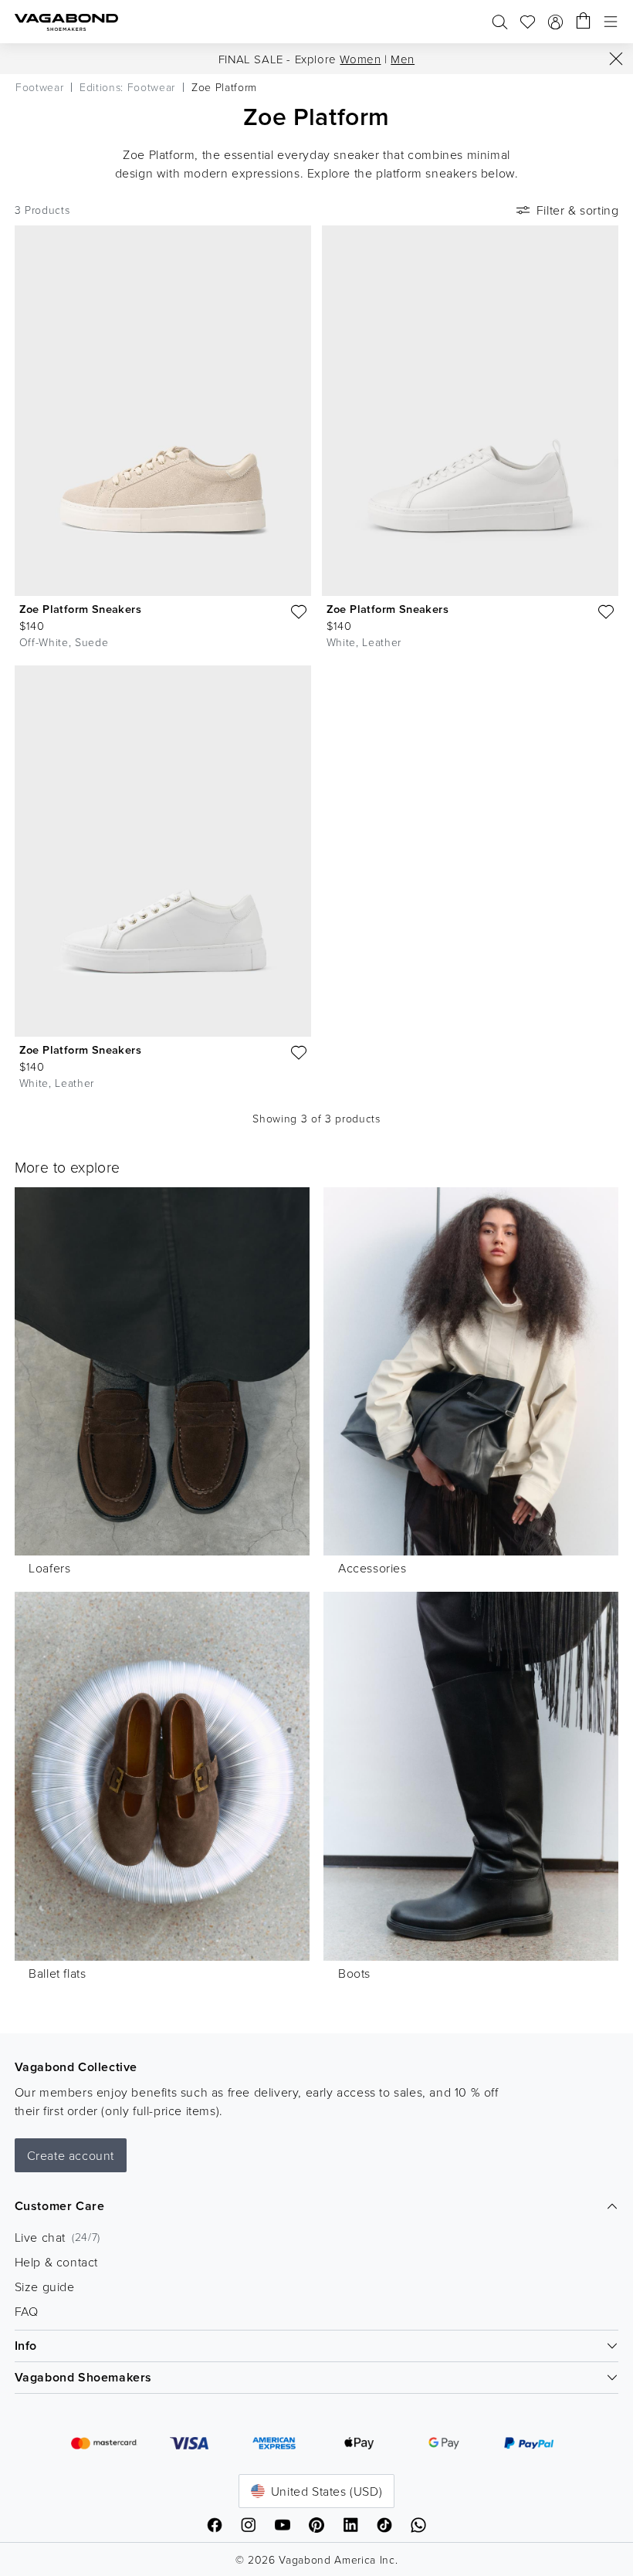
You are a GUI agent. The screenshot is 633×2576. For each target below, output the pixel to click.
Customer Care (60, 2206)
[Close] (616, 59)
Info (26, 2346)
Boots (354, 1973)
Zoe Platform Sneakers (80, 609)
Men (403, 59)
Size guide (45, 2287)
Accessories (372, 1568)
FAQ (27, 2311)
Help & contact (56, 2262)
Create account (71, 2155)
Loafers (49, 1568)
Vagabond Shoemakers (83, 2377)
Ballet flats (57, 1973)
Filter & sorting (578, 210)
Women (360, 59)
